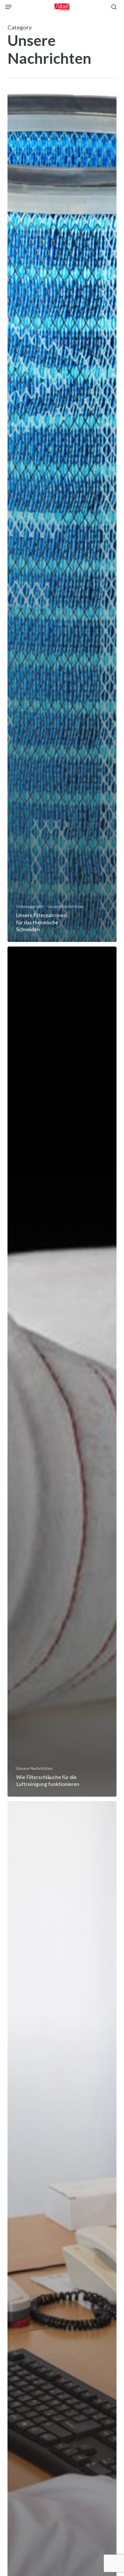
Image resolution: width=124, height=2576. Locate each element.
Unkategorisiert (30, 906)
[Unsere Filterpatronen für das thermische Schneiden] (62, 517)
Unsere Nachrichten (66, 906)
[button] (8, 7)
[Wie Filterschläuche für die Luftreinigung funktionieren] (62, 1372)
